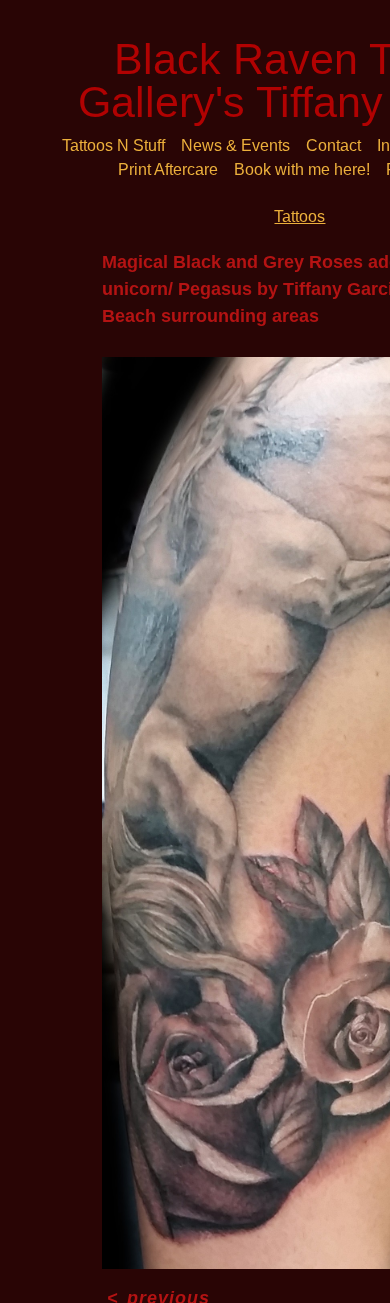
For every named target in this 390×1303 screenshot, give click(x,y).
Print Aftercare (168, 169)
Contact (333, 145)
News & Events (235, 145)
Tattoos (299, 216)
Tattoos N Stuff (113, 145)
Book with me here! (302, 169)
